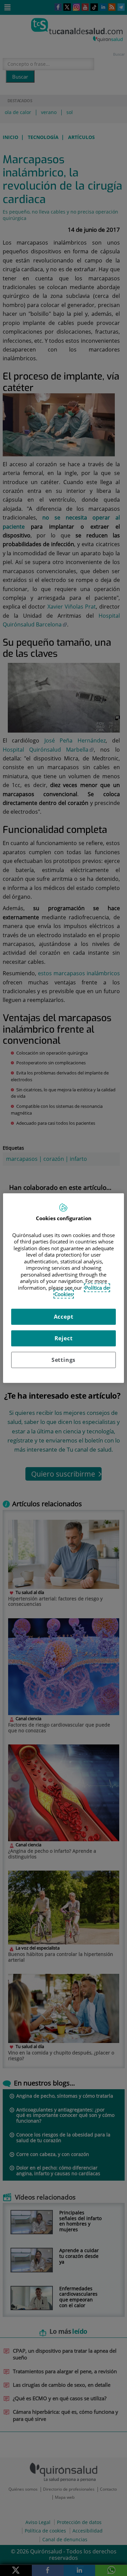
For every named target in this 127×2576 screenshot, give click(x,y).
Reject (64, 1338)
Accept (64, 1317)
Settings (63, 1360)
